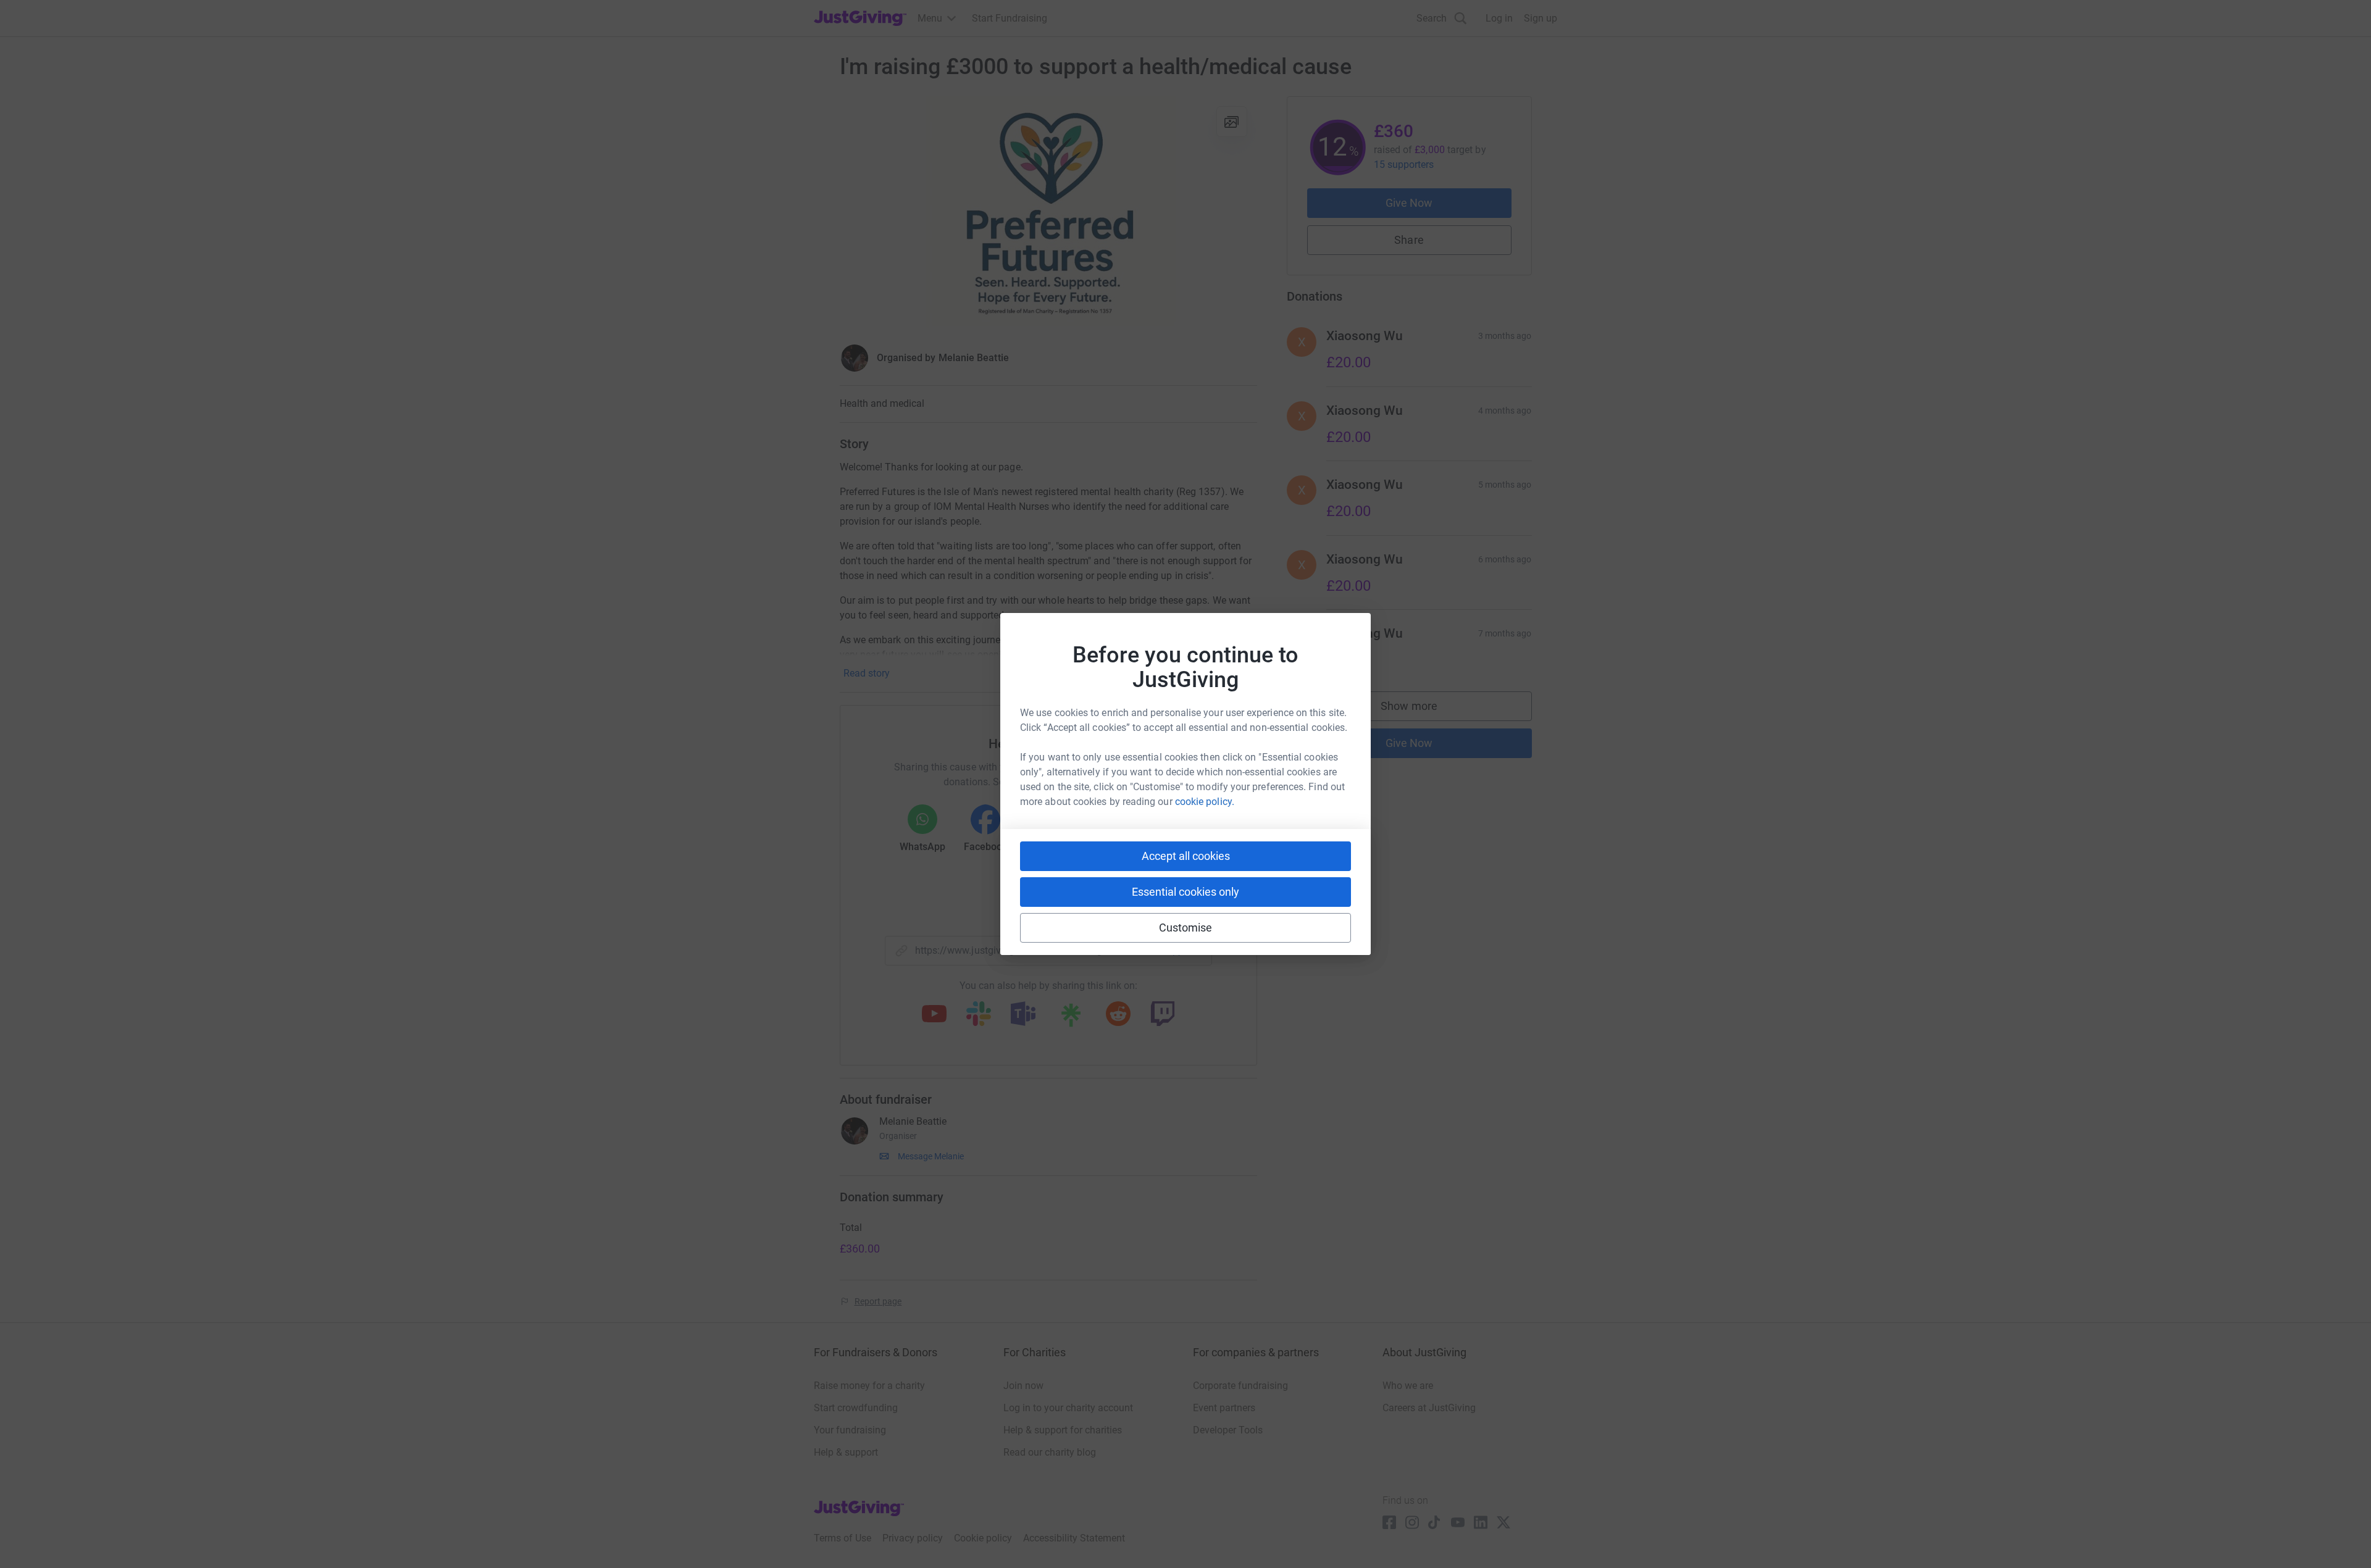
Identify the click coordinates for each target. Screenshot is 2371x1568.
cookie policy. (1205, 802)
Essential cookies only (1185, 892)
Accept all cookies (1186, 856)
